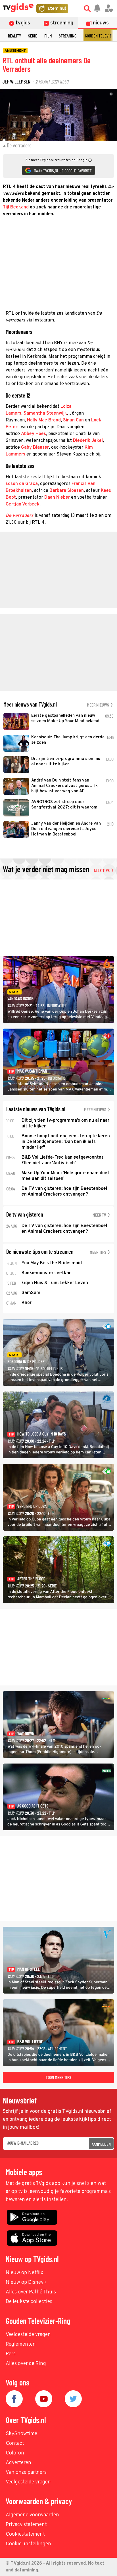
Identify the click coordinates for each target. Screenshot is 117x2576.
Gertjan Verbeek (23, 504)
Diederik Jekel (88, 441)
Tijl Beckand (16, 207)
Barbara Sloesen (67, 491)
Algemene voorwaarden (32, 2515)
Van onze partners (26, 2472)
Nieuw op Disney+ (26, 2283)
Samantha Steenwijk (45, 413)
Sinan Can (73, 420)
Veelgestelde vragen (28, 2335)
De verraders (20, 516)
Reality (14, 36)
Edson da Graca (22, 484)
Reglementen (21, 2344)
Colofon (15, 2453)
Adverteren (18, 2463)
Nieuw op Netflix (24, 2273)
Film (48, 36)
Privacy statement (26, 2525)
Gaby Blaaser (35, 448)
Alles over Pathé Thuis (31, 2292)
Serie (33, 36)
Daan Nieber (57, 498)
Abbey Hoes (34, 434)
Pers (11, 2354)
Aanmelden (101, 2144)
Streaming (68, 36)
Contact (15, 2444)
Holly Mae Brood (44, 420)
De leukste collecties (29, 2302)
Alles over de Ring (26, 2364)
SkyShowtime (21, 2434)
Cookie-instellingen (28, 2544)
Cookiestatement (25, 2534)
